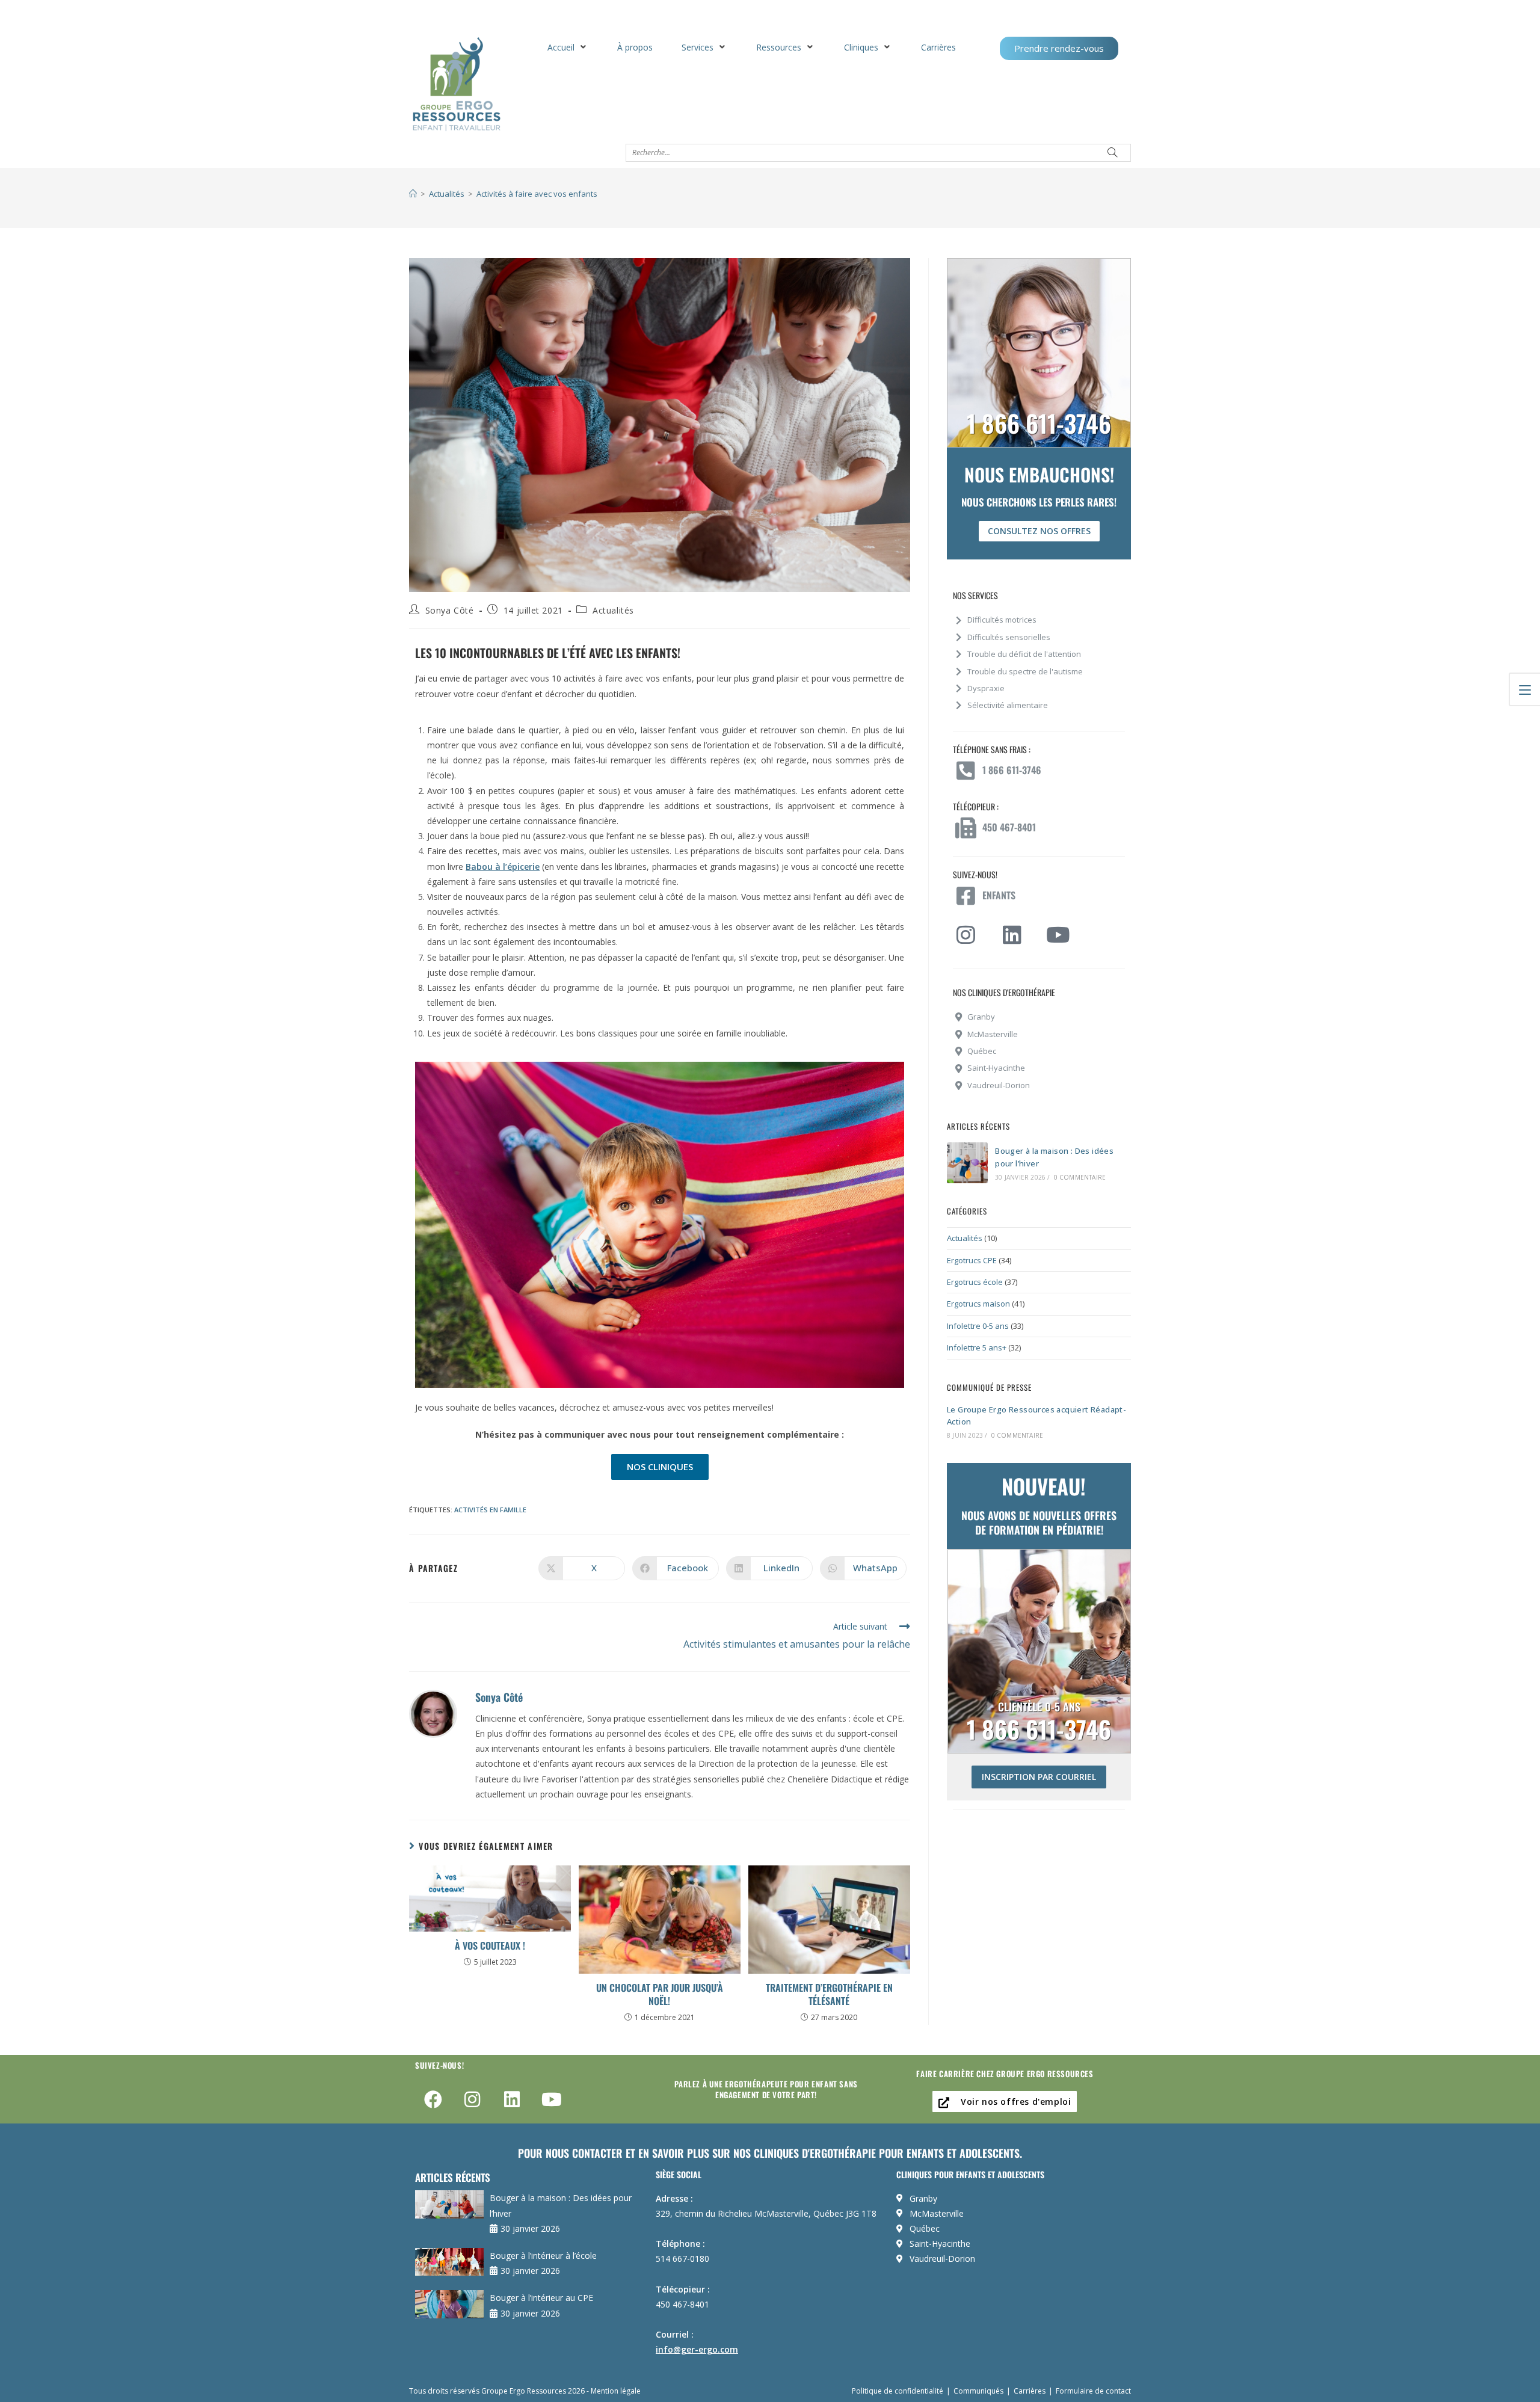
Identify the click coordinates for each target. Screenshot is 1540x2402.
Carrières (1030, 2391)
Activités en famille (490, 1510)
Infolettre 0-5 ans (978, 1326)
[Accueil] (413, 194)
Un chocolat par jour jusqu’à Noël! (660, 1994)
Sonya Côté (450, 610)
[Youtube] (552, 2099)
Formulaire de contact (1093, 2391)
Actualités (613, 610)
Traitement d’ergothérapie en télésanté (829, 1994)
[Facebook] (433, 2099)
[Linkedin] (512, 2099)
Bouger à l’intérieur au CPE (541, 2298)
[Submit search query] (1113, 153)
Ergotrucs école (975, 1282)
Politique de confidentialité (898, 2391)
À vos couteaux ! (490, 1945)
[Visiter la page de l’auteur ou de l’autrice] (433, 1712)
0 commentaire (1080, 1177)
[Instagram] (473, 2099)
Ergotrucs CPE (972, 1260)
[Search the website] (878, 151)
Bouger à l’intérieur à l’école (543, 2256)
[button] (568, 47)
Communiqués (978, 2391)
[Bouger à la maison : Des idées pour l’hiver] (967, 1163)
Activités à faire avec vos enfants (537, 194)
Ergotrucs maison (978, 1304)
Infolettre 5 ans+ (977, 1347)
